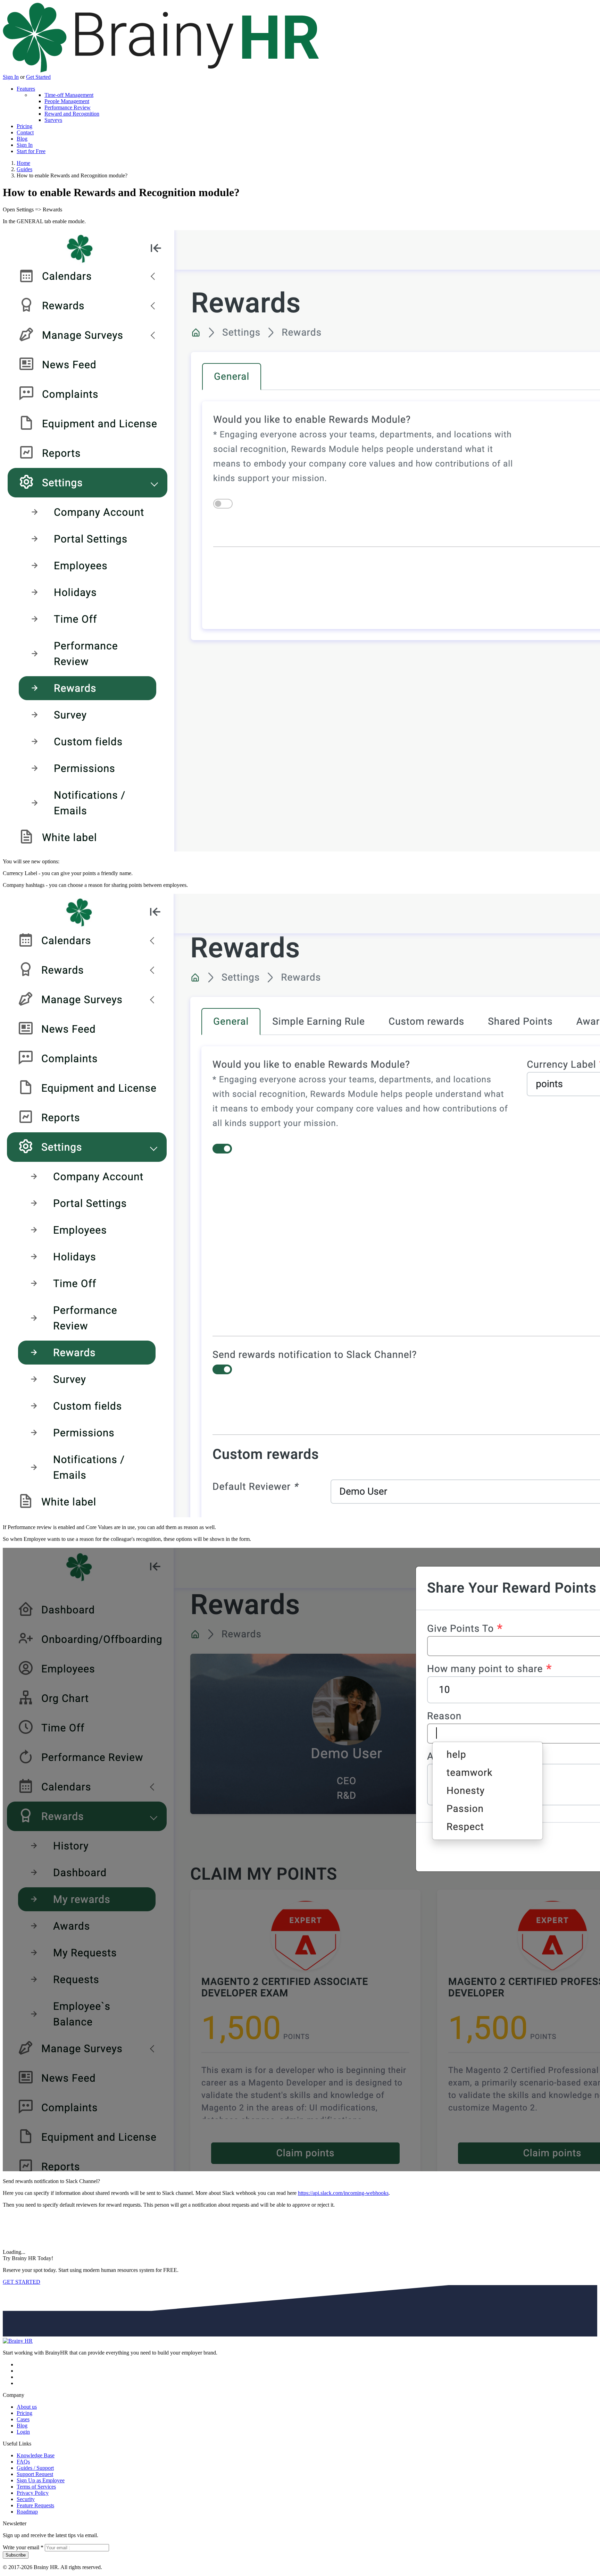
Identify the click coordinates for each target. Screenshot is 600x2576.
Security (26, 2499)
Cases (23, 2419)
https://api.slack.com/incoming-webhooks (343, 2193)
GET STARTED (22, 2282)
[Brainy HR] (161, 71)
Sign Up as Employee (41, 2480)
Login (23, 2432)
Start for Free (31, 151)
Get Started (38, 77)
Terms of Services (36, 2487)
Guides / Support (35, 2468)
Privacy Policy (33, 2493)
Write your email (23, 2547)
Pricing (24, 126)
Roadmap (27, 2512)
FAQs (23, 2462)
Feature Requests (35, 2505)
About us (27, 2407)
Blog (22, 139)
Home (23, 163)
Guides (24, 169)
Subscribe (16, 2555)
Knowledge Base (36, 2455)
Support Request (35, 2474)
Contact (25, 132)
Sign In (11, 77)
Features (26, 89)
